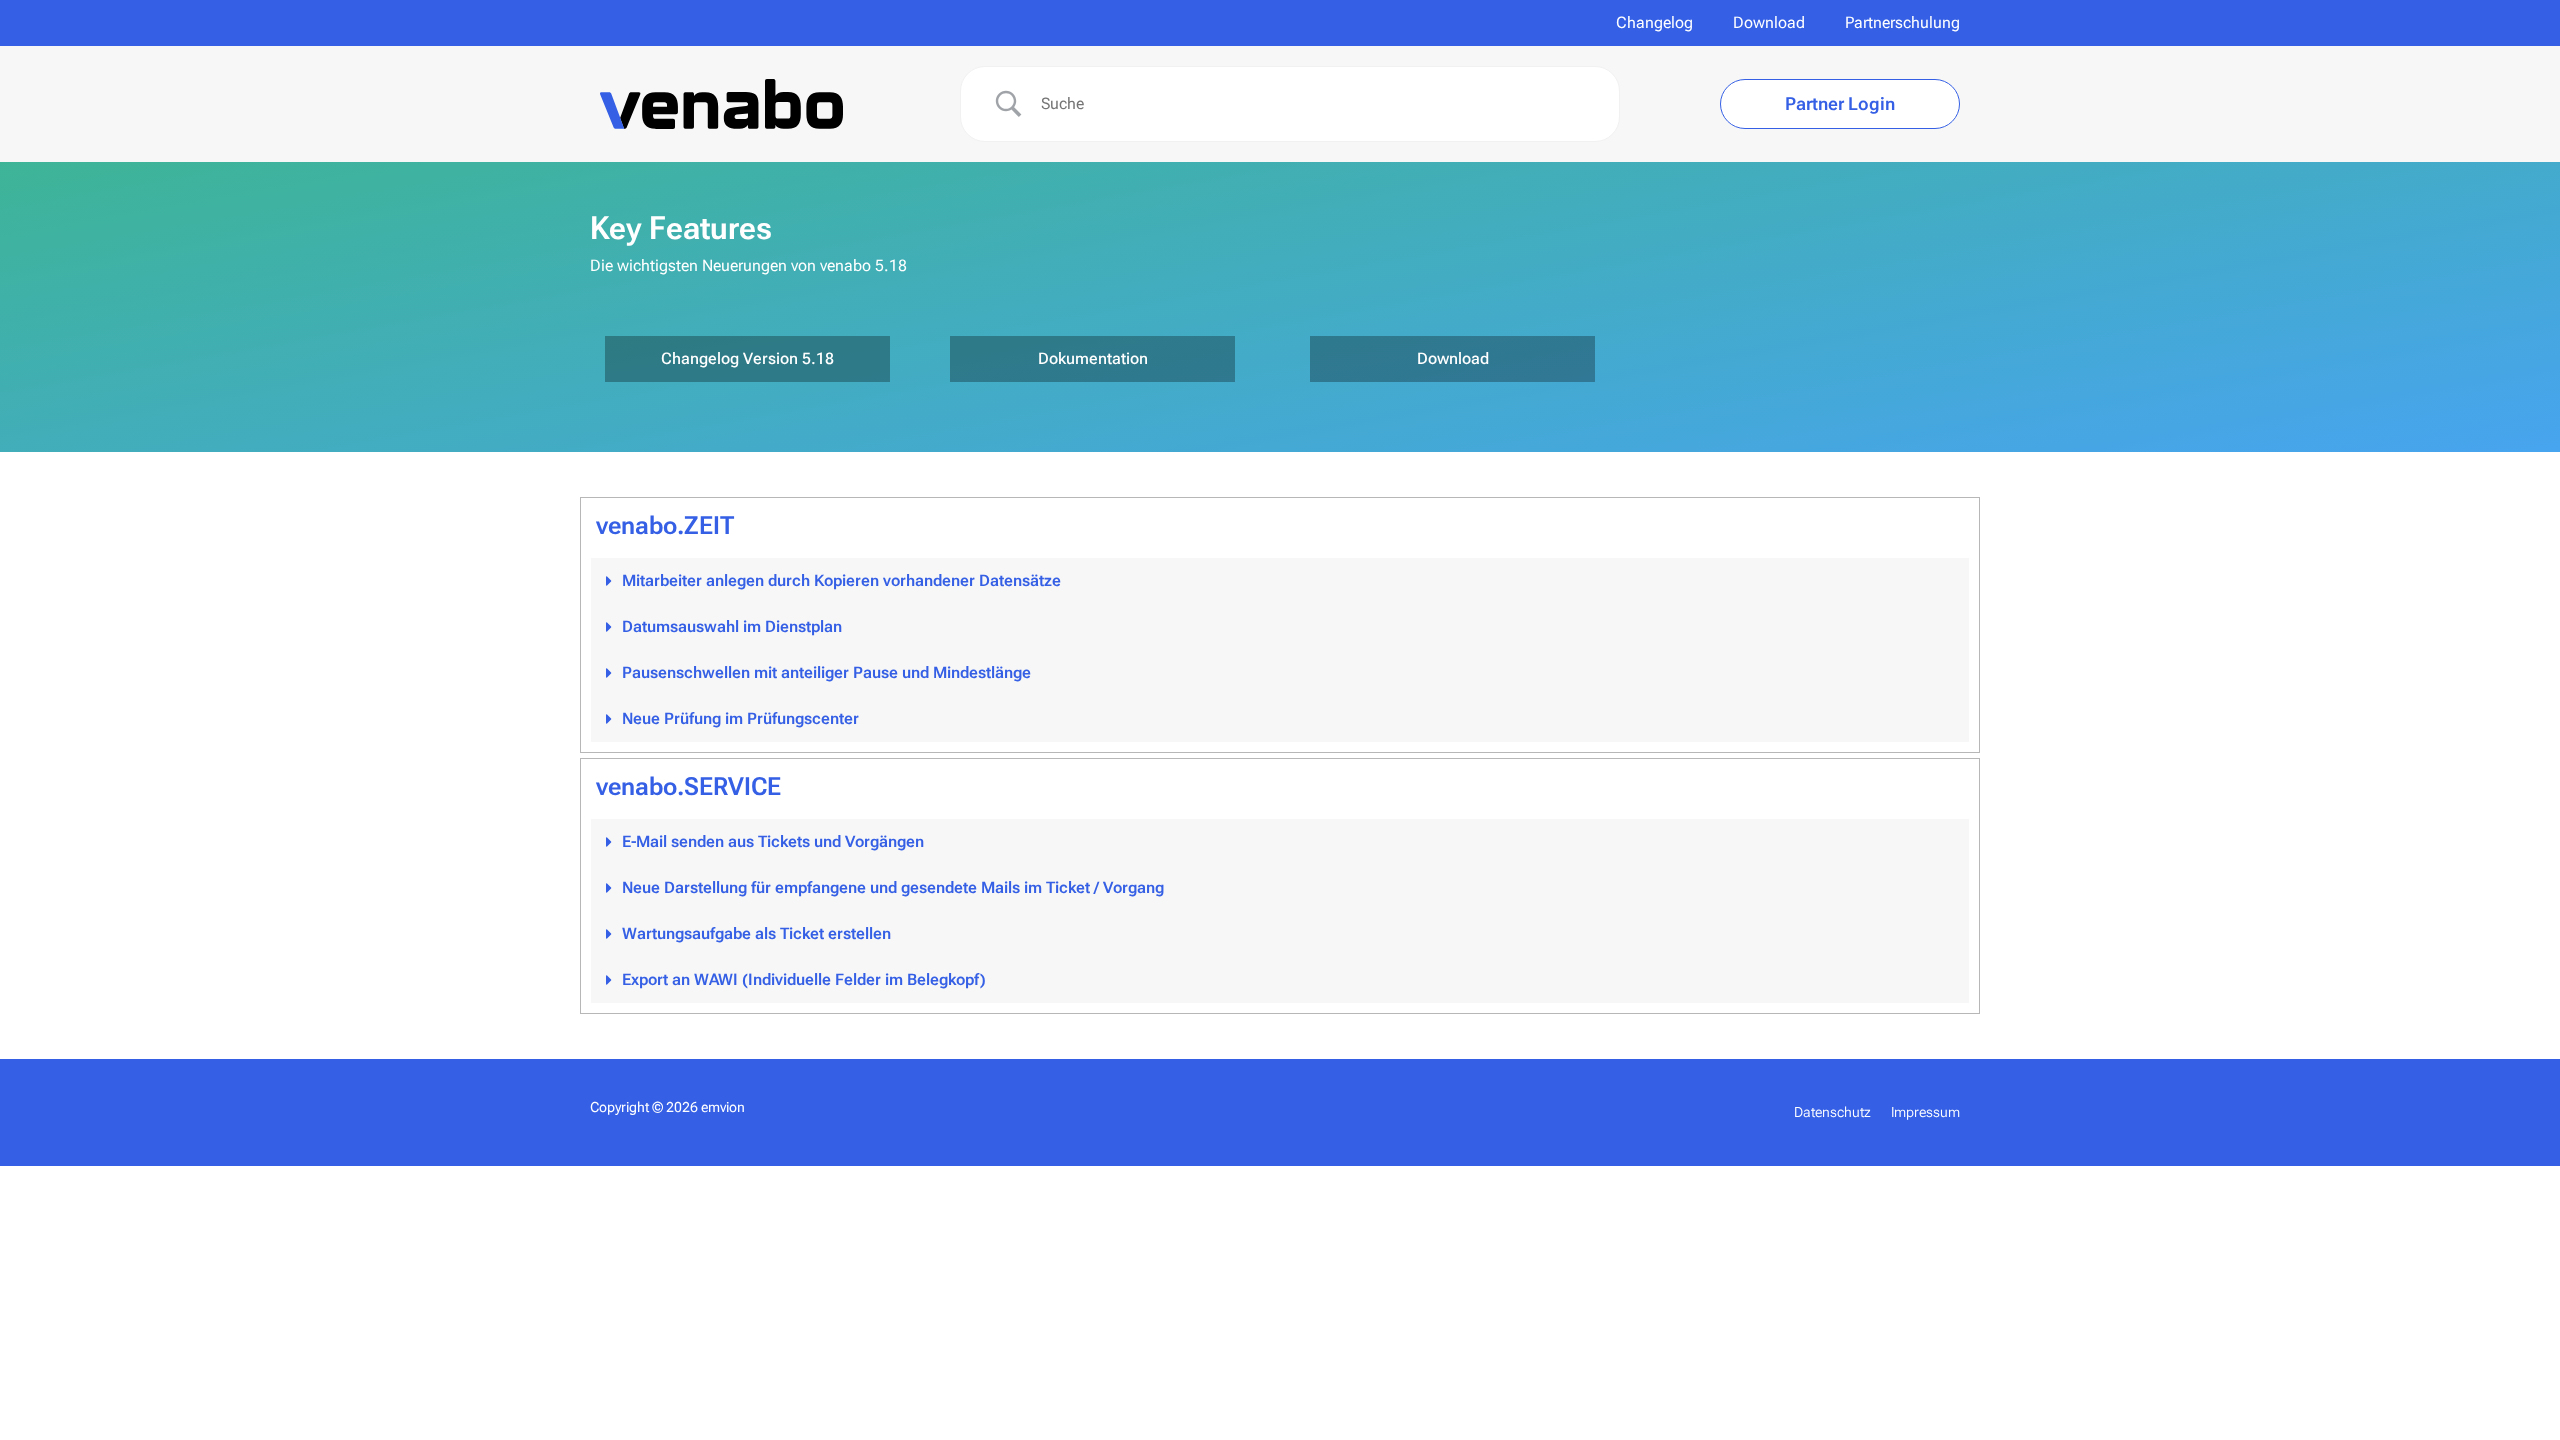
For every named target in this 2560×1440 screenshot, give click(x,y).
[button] (1280, 581)
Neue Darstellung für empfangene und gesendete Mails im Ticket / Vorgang (893, 887)
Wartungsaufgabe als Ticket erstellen (756, 933)
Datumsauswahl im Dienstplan (732, 626)
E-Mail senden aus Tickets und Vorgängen (773, 841)
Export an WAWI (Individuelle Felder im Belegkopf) (804, 979)
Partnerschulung (1902, 22)
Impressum (1925, 1112)
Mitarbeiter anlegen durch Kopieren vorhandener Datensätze (841, 580)
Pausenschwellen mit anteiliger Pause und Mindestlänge (826, 672)
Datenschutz (1832, 1112)
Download (1769, 22)
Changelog (1654, 22)
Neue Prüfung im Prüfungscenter (740, 718)
